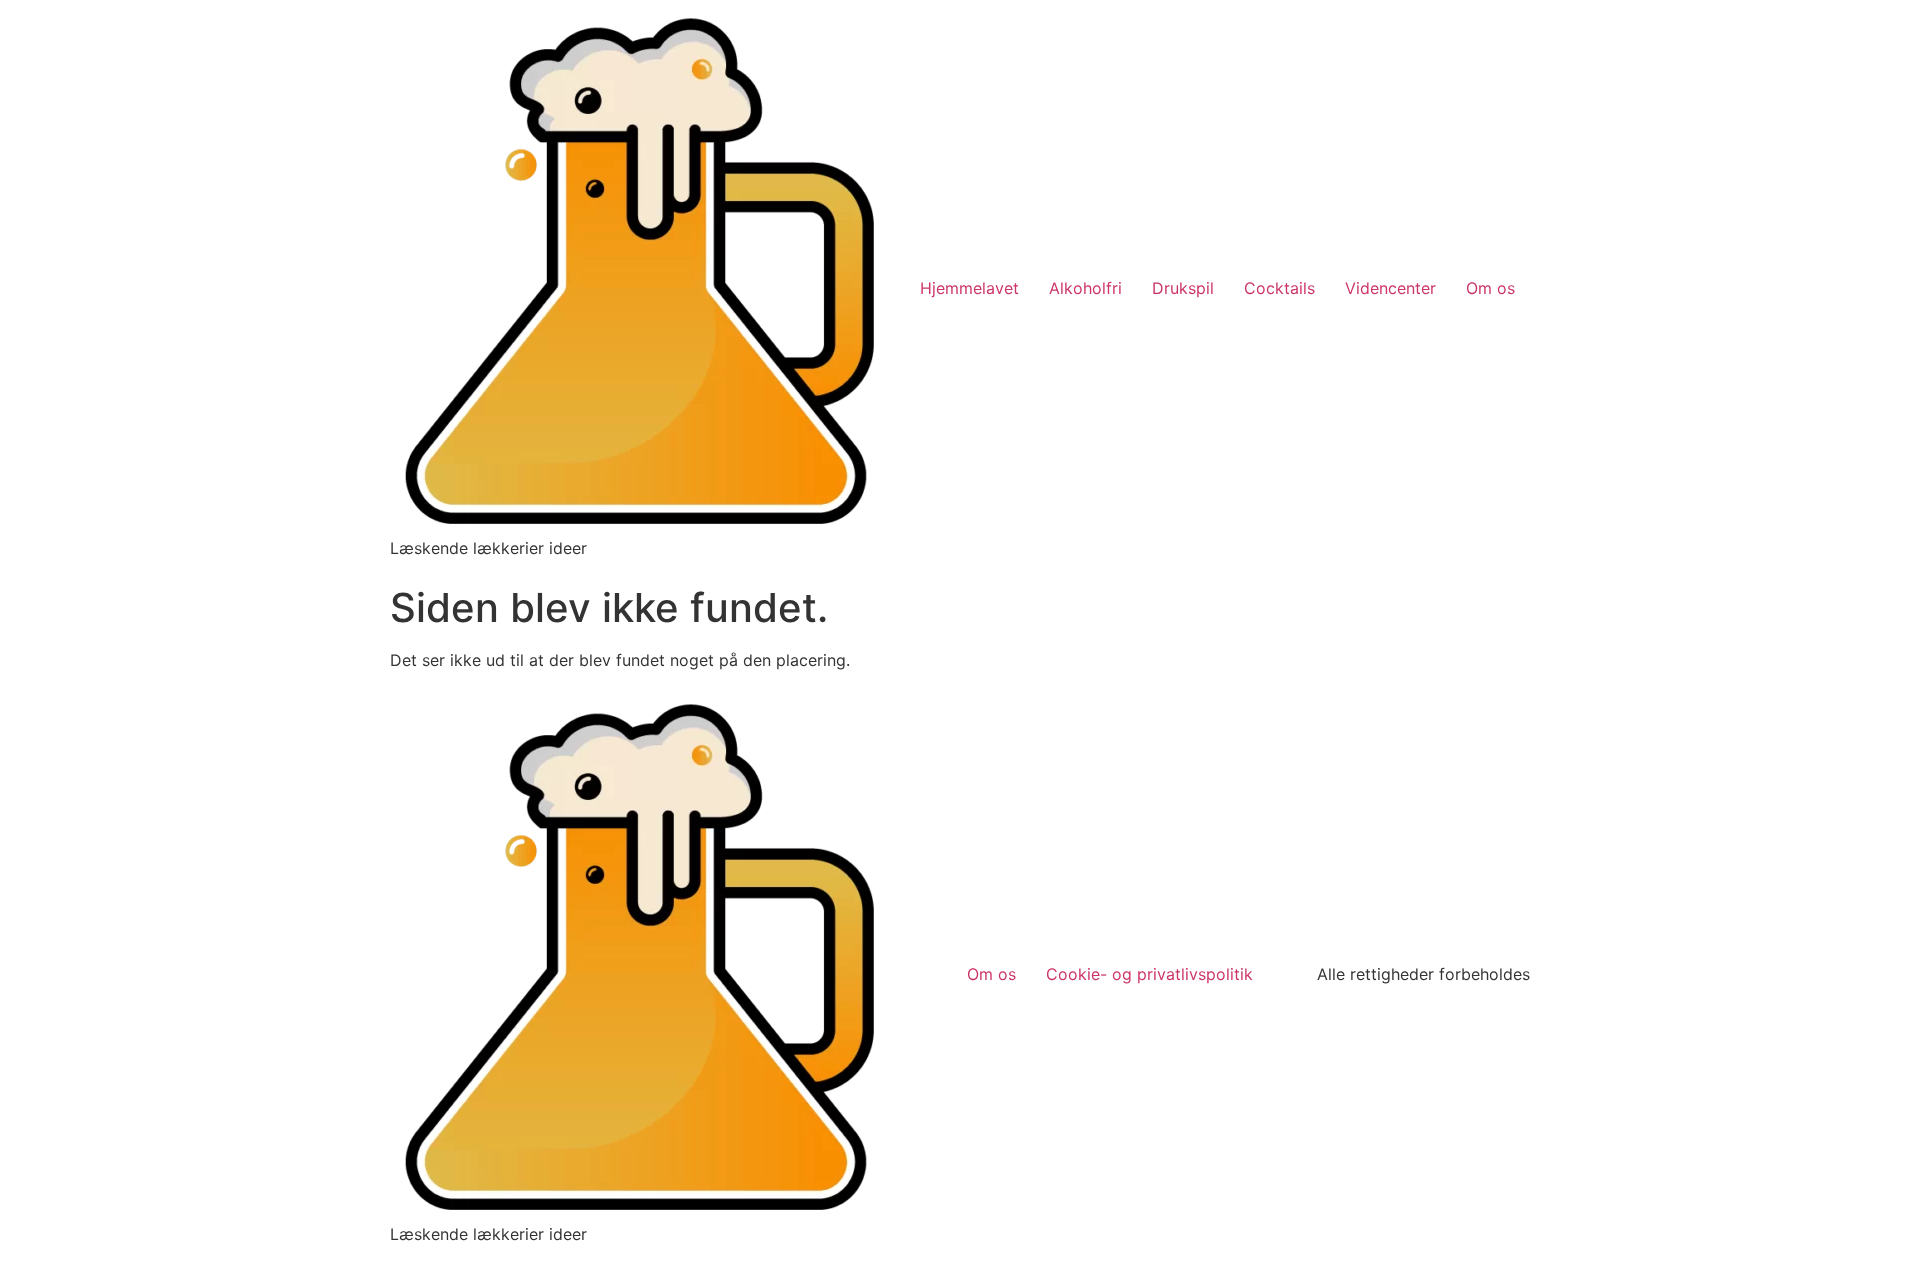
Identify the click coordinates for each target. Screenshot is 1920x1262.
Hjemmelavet (969, 288)
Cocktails (1279, 288)
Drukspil (1183, 288)
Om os (1490, 288)
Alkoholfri (1085, 288)
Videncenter (1390, 288)
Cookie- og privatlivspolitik (1149, 974)
